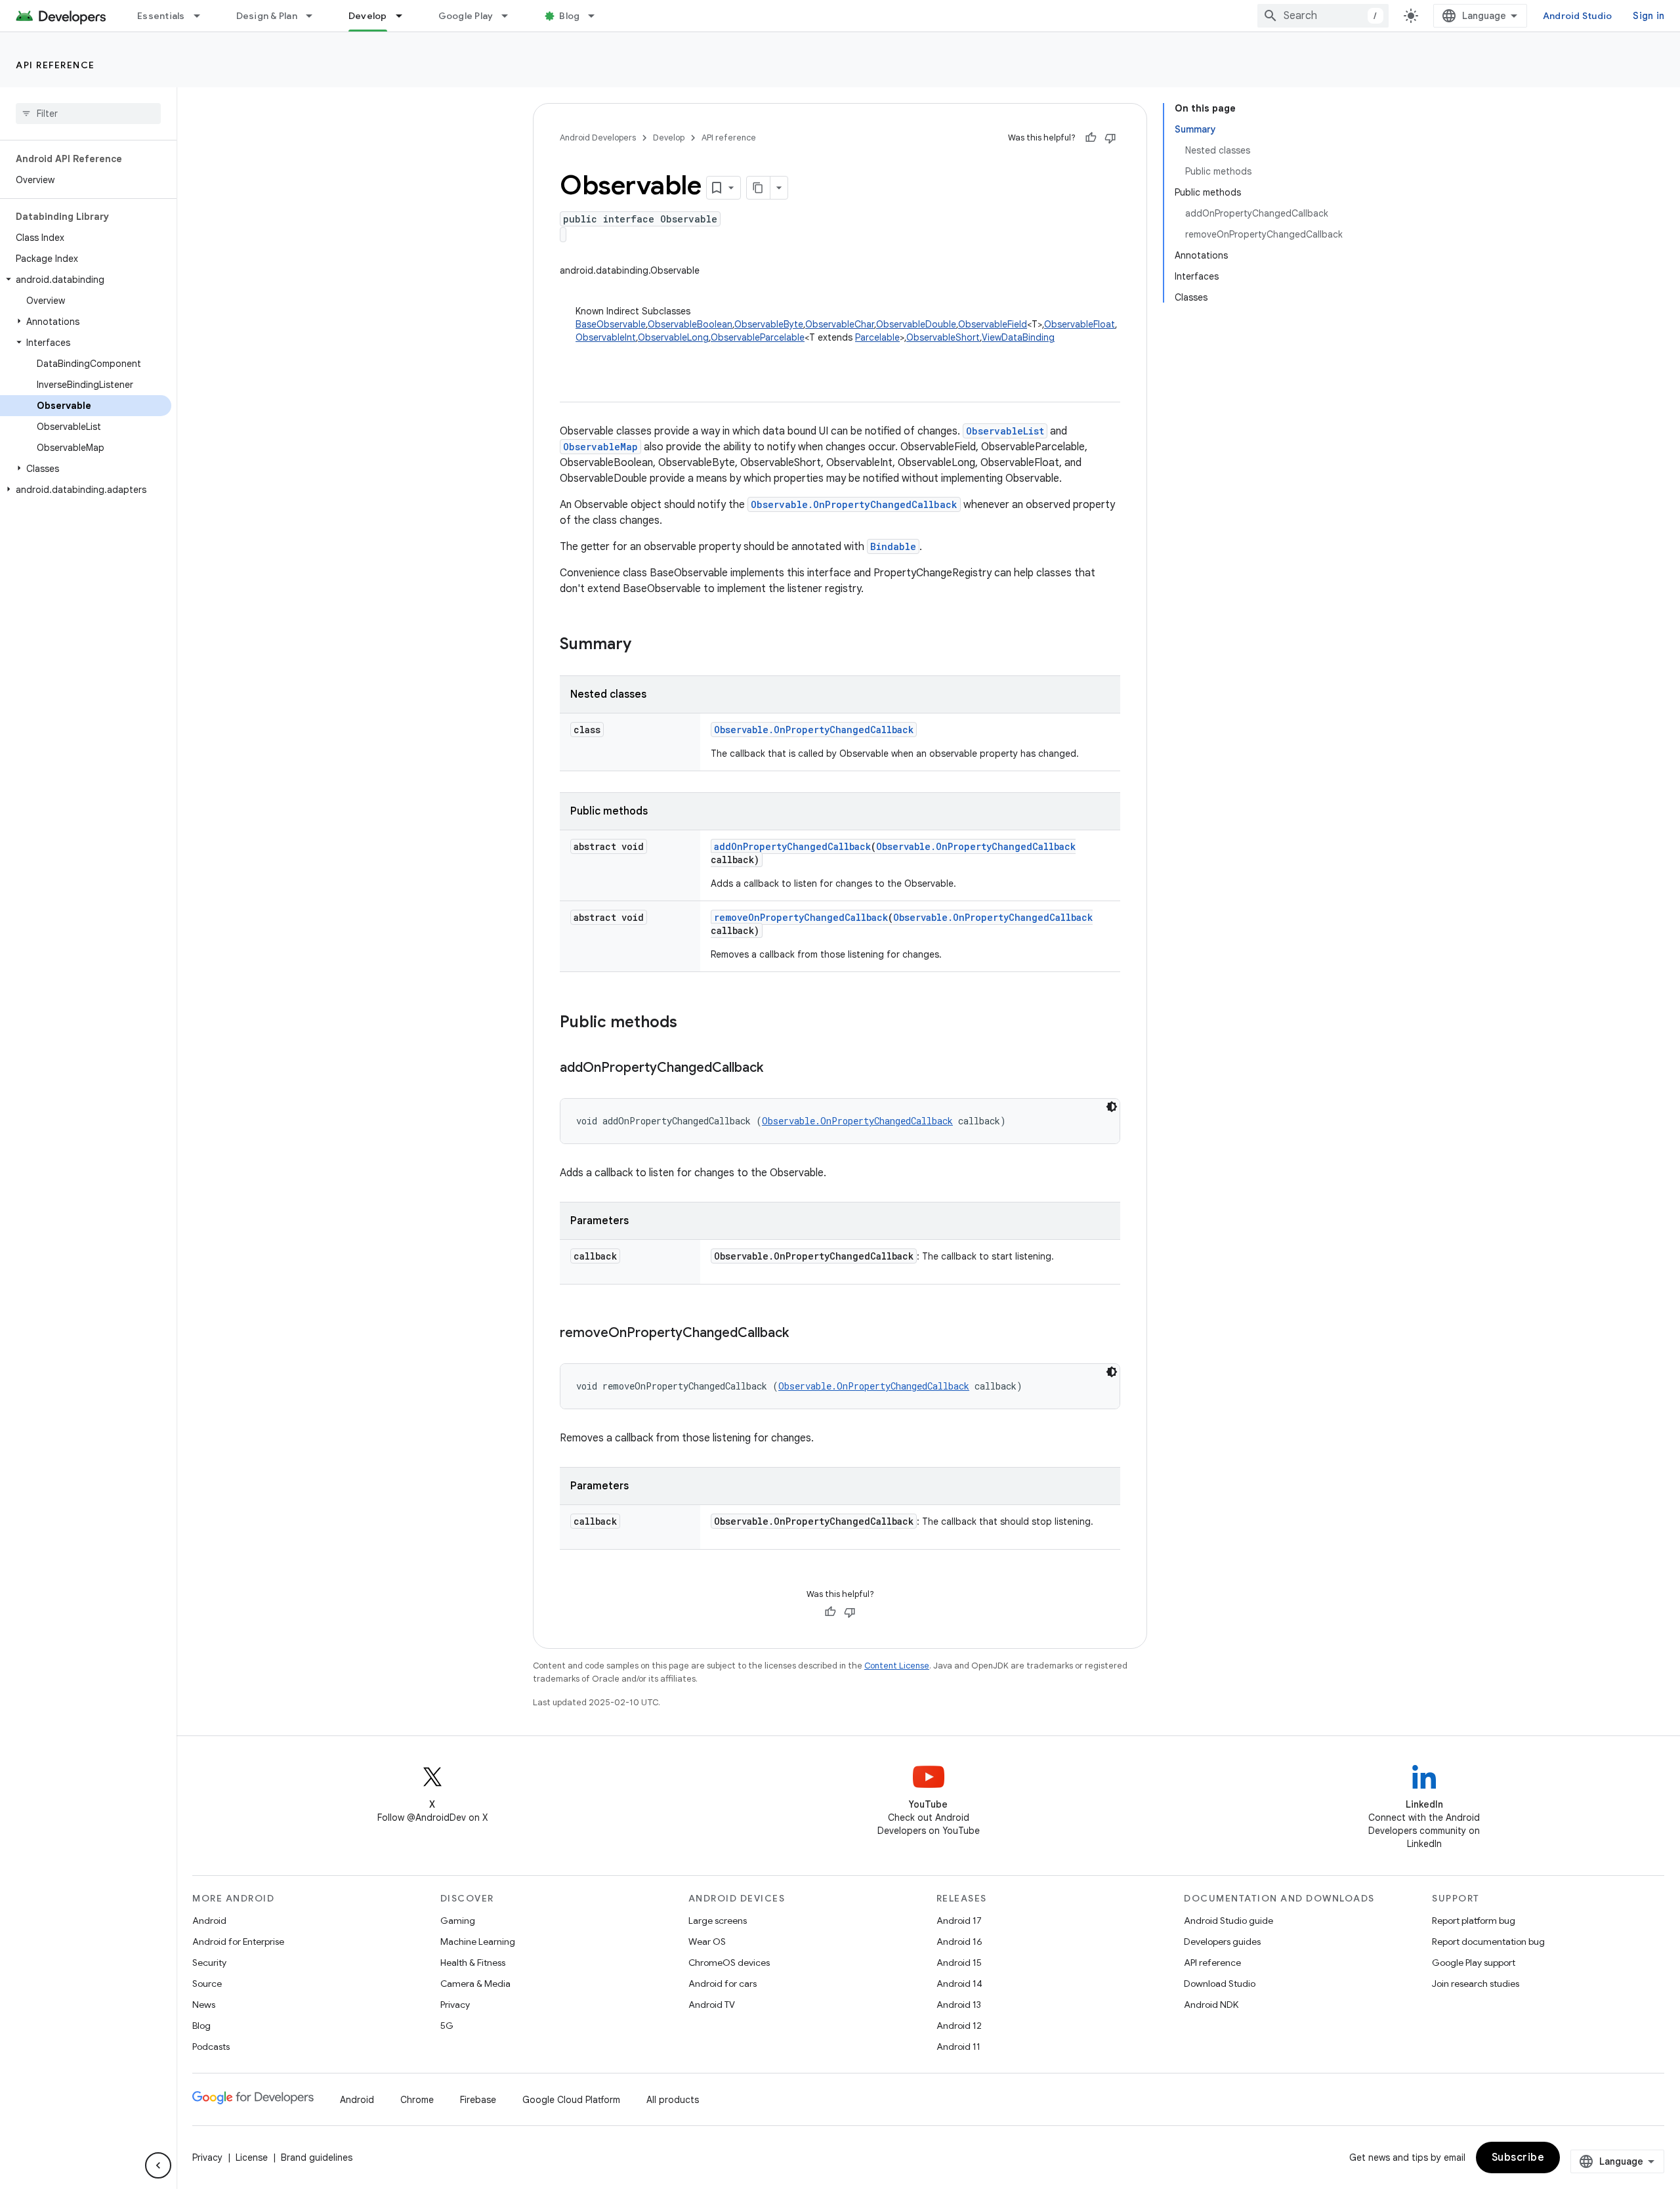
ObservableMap (600, 447)
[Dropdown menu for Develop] (405, 16)
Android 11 (958, 2047)
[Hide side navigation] (158, 2165)
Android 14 (959, 1984)
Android (209, 1921)
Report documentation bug (1488, 1942)
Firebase (478, 2100)
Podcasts (211, 2047)
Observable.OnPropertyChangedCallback (854, 504)
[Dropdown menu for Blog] (597, 16)
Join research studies (1476, 1984)
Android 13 (959, 2005)
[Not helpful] (1110, 138)
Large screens (718, 1921)
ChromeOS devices (729, 1963)
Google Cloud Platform (571, 2100)
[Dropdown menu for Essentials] (203, 16)
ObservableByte (769, 324)
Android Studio (1578, 16)
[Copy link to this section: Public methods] (690, 1023)
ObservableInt (606, 337)
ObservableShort (943, 337)
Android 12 (959, 2026)
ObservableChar (840, 324)
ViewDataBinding (1018, 337)
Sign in (1648, 16)
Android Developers (598, 138)
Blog (569, 16)
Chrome (417, 2100)
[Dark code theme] (1112, 1107)
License (252, 2157)
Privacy (455, 2005)
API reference (55, 65)
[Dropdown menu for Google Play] (511, 16)
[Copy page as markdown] (759, 188)
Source (207, 1984)
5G (447, 2026)
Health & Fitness (473, 1963)
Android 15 (959, 1963)
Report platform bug (1474, 1921)
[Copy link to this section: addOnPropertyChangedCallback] (776, 1069)
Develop (368, 16)
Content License (897, 1666)
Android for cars (723, 1984)
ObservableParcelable (758, 337)
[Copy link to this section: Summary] (644, 645)
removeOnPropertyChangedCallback (801, 917)
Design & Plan (267, 16)
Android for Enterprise (238, 1942)
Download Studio (1220, 1984)
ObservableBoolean (690, 324)
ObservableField (993, 324)
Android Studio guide (1228, 1921)
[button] (86, 280)
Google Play (466, 16)
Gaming (458, 1921)
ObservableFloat (1080, 324)
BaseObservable (611, 324)
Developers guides (1222, 1942)
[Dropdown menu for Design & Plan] (315, 16)
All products (673, 2100)
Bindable (893, 546)
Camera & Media (475, 1984)
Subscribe (1518, 2157)
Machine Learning (478, 1942)
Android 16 (959, 1942)
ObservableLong (673, 337)
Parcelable (877, 337)
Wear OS (707, 1942)
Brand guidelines (317, 2157)
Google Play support (1474, 1963)
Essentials (161, 16)
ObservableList (1005, 431)
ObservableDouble (916, 324)
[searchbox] (88, 114)
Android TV (712, 2005)
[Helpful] (1091, 138)
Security (209, 1963)
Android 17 (959, 1921)
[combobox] (1323, 16)
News (204, 2005)
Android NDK (1211, 2005)
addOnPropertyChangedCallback (792, 846)
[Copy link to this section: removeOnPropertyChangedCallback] (802, 1334)
